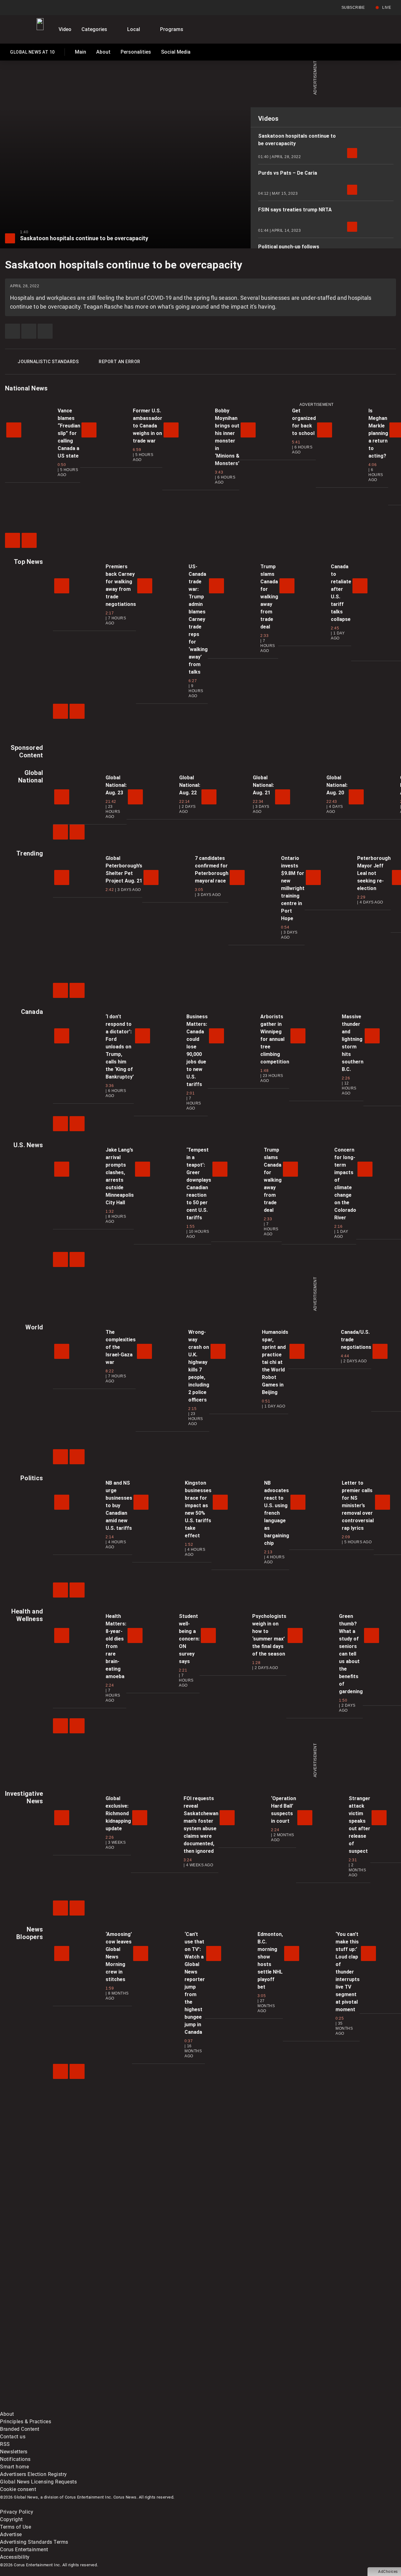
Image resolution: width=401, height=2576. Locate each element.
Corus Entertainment (24, 2549)
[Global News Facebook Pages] (48, 2357)
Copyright (11, 2519)
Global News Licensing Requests (38, 2482)
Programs (172, 29)
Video (65, 29)
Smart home (14, 2467)
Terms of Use (16, 2527)
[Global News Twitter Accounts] (143, 2357)
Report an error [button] (120, 362)
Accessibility (15, 2557)
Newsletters (14, 2452)
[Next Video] (29, 540)
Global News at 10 (32, 53)
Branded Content (20, 2429)
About (103, 52)
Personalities (136, 52)
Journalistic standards (48, 362)
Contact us (13, 2437)
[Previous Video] (13, 540)
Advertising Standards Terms (34, 2542)
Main (81, 52)
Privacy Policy (17, 2512)
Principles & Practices (26, 2422)
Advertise (11, 2534)
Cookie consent (18, 2489)
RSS (5, 2444)
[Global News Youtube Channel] (239, 2357)
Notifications (15, 2459)
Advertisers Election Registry (34, 2474)
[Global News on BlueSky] (333, 2406)
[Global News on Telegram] (239, 2406)
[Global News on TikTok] (143, 2406)
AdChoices (388, 2572)
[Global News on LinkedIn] (48, 2406)
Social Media (176, 52)
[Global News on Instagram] (333, 2357)
